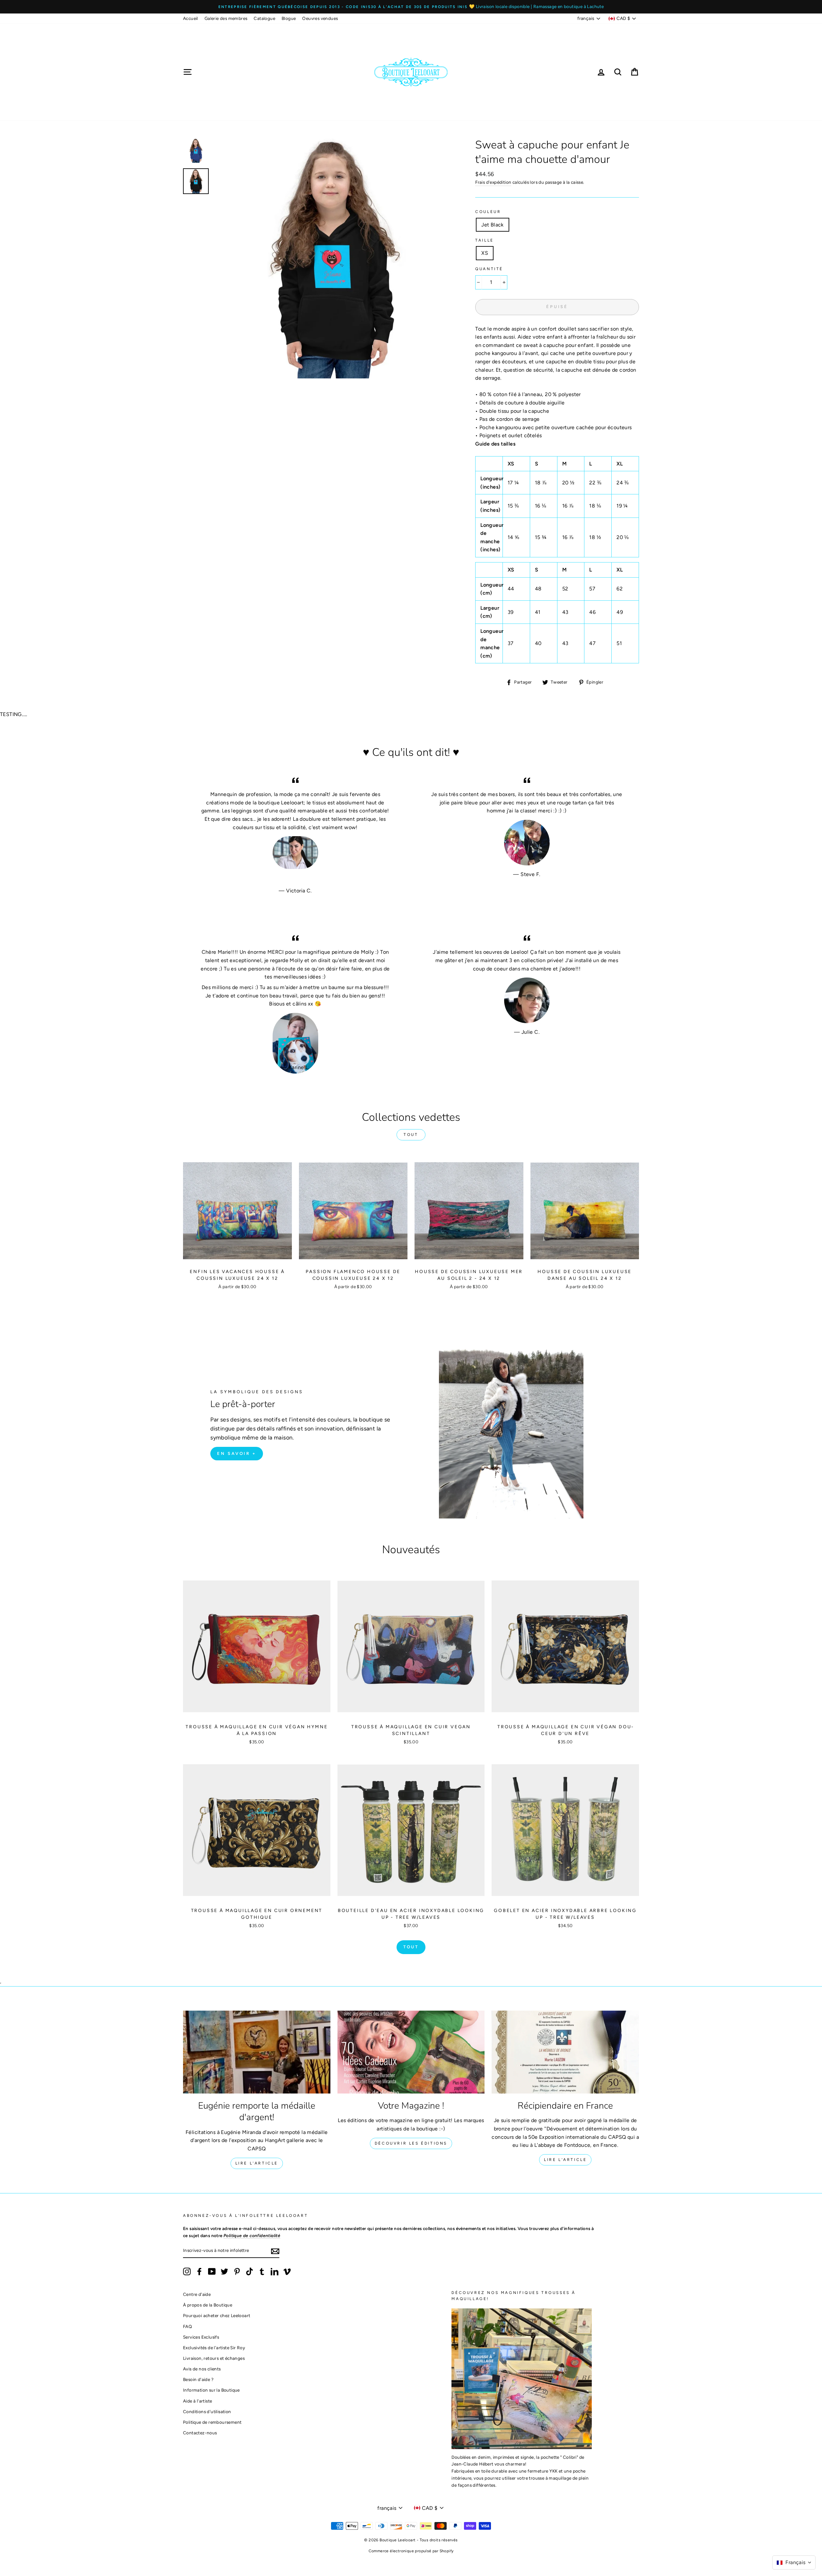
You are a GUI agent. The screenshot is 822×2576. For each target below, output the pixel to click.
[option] (411, 7)
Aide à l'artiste (197, 2401)
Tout (411, 1135)
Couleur (488, 212)
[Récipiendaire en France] (565, 2052)
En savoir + (237, 1453)
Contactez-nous (200, 2433)
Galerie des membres (226, 18)
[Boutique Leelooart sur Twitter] (224, 2271)
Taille (485, 240)
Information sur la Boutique (211, 2390)
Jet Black (493, 225)
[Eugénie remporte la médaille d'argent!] (257, 2052)
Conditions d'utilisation (207, 2412)
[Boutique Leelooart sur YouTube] (212, 2271)
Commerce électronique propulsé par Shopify (411, 2551)
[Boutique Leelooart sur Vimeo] (287, 2271)
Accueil (191, 18)
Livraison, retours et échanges (214, 2358)
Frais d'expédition (493, 182)
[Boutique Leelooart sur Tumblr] (262, 2271)
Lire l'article (257, 2163)
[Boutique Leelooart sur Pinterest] (237, 2271)
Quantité (489, 269)
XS (485, 253)
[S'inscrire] (275, 2251)
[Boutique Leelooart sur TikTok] (249, 2271)
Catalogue (264, 18)
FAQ (188, 2326)
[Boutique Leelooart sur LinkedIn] (275, 2271)
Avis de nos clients (202, 2369)
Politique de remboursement (212, 2422)
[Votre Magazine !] (411, 2052)
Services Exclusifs (201, 2337)
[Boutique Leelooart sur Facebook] (199, 2271)
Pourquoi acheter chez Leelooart (217, 2315)
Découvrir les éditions (411, 2143)
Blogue (289, 18)
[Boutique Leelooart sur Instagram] (187, 2271)
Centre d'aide (197, 2294)
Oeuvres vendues (320, 18)
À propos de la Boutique (208, 2305)
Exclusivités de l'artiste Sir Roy (214, 2348)
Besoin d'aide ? (198, 2379)
